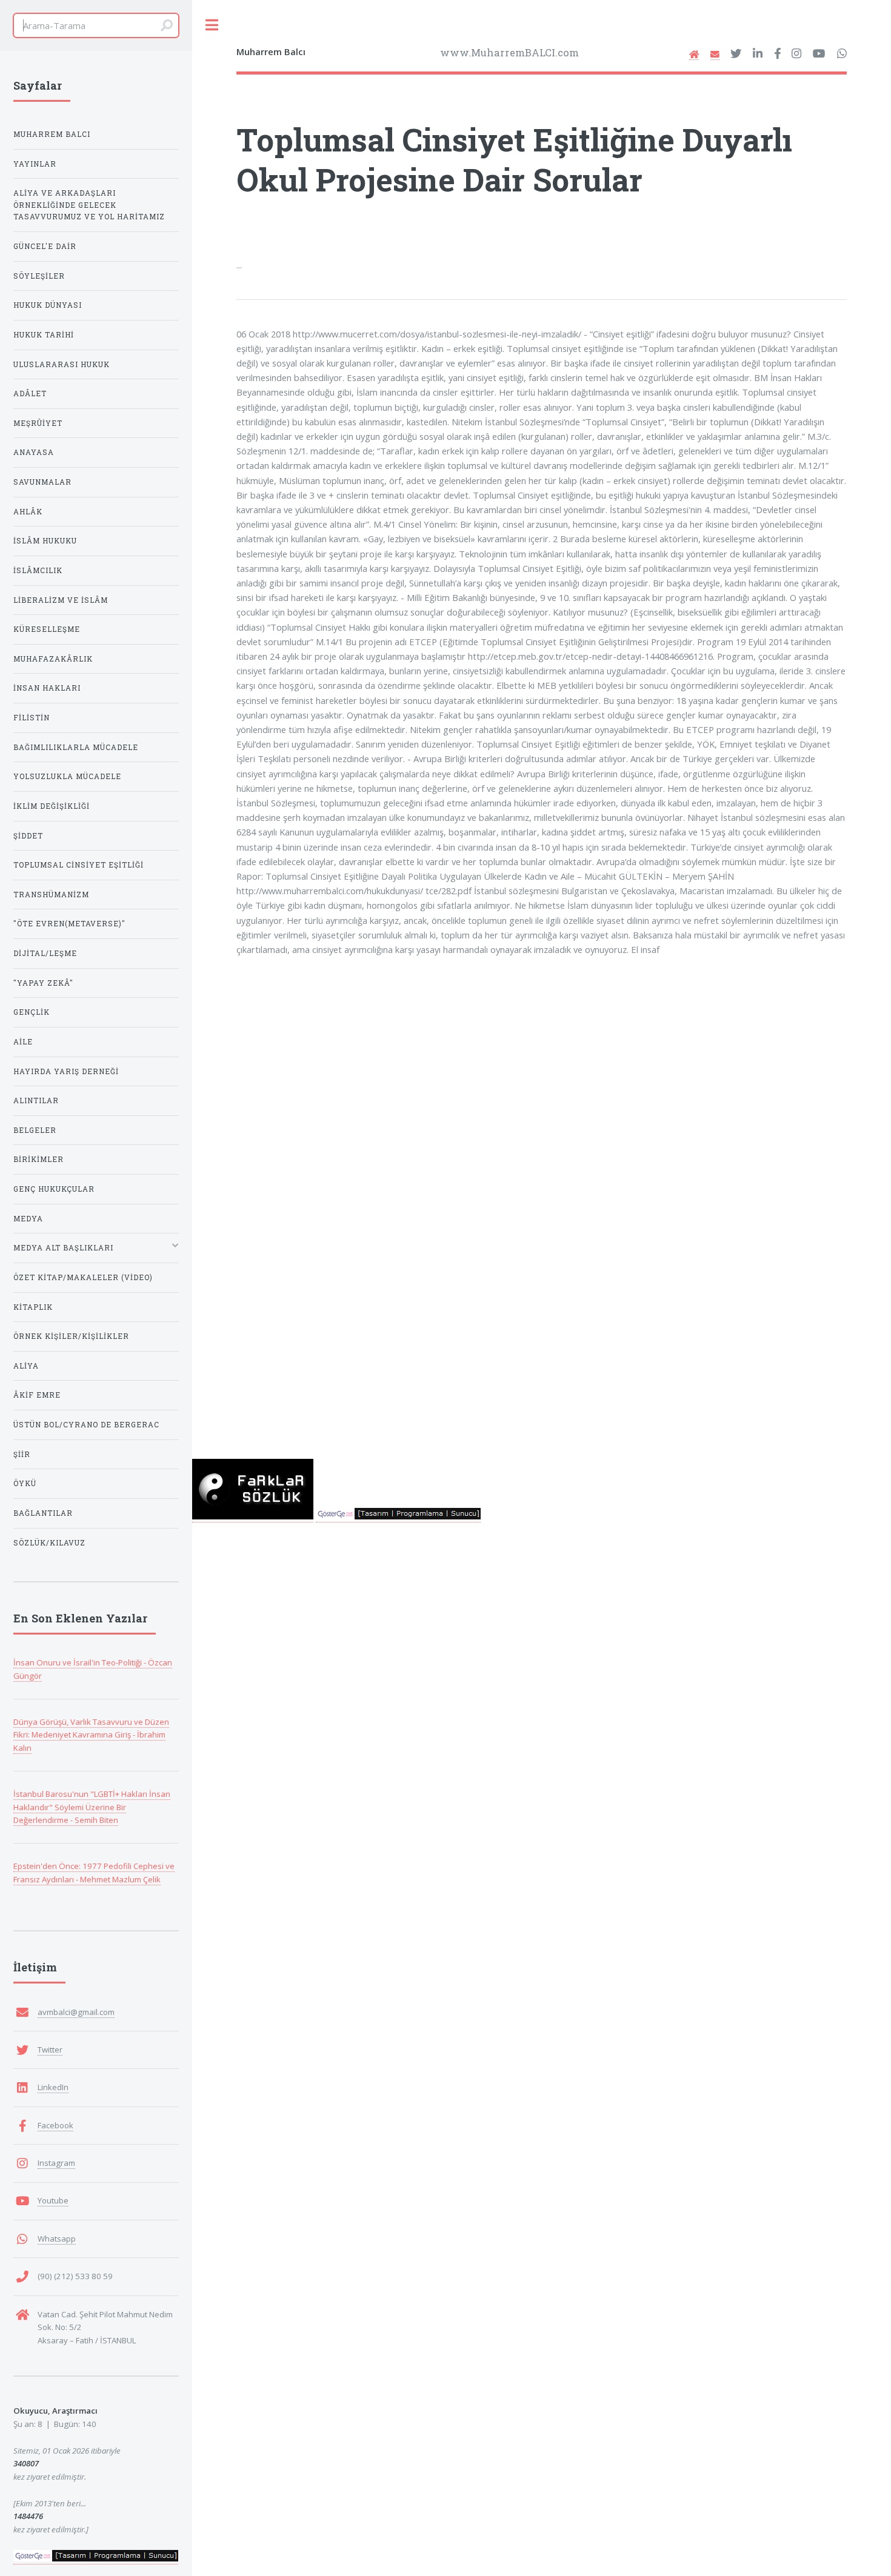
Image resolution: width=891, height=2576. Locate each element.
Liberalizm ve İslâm (61, 600)
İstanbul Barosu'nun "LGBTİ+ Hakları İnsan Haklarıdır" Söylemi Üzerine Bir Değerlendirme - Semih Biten (92, 1807)
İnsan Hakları (47, 688)
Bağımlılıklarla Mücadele (76, 747)
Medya (28, 1219)
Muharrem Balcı (52, 134)
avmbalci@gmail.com (76, 2012)
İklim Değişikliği (52, 806)
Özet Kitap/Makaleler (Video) (83, 1277)
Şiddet (28, 836)
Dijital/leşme (45, 953)
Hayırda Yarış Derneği (66, 1071)
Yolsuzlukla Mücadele (67, 776)
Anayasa (34, 452)
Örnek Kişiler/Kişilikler (71, 1336)
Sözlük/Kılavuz (49, 1543)
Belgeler (35, 1130)
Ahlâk (28, 512)
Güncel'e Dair (45, 246)
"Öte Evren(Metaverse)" (69, 924)
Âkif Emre (37, 1395)
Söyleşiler (39, 276)
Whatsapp (57, 2239)
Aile (23, 1042)
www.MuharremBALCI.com (509, 52)
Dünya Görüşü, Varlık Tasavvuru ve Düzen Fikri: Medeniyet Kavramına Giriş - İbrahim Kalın (91, 1735)
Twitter (50, 2050)
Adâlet (30, 393)
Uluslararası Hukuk (62, 364)
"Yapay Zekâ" (43, 983)
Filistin (32, 718)
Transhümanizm (51, 895)
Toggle (212, 25)
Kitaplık (33, 1307)
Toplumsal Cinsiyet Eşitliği (78, 865)
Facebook (55, 2125)
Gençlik (32, 1012)
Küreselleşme (47, 629)
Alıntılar (36, 1100)
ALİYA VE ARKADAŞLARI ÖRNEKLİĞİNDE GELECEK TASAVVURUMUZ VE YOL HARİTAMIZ (89, 205)
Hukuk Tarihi (44, 335)
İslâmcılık (38, 570)
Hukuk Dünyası (48, 305)
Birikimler (38, 1159)
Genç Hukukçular (54, 1189)
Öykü (25, 1483)
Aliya (26, 1366)
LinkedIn (53, 2087)
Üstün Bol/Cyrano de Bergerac (86, 1425)
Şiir (22, 1454)
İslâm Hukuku (45, 541)
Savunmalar (42, 482)
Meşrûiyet (38, 423)
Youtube (53, 2200)
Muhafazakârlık (53, 659)
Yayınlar (35, 164)
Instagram (56, 2163)
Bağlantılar (43, 1513)
